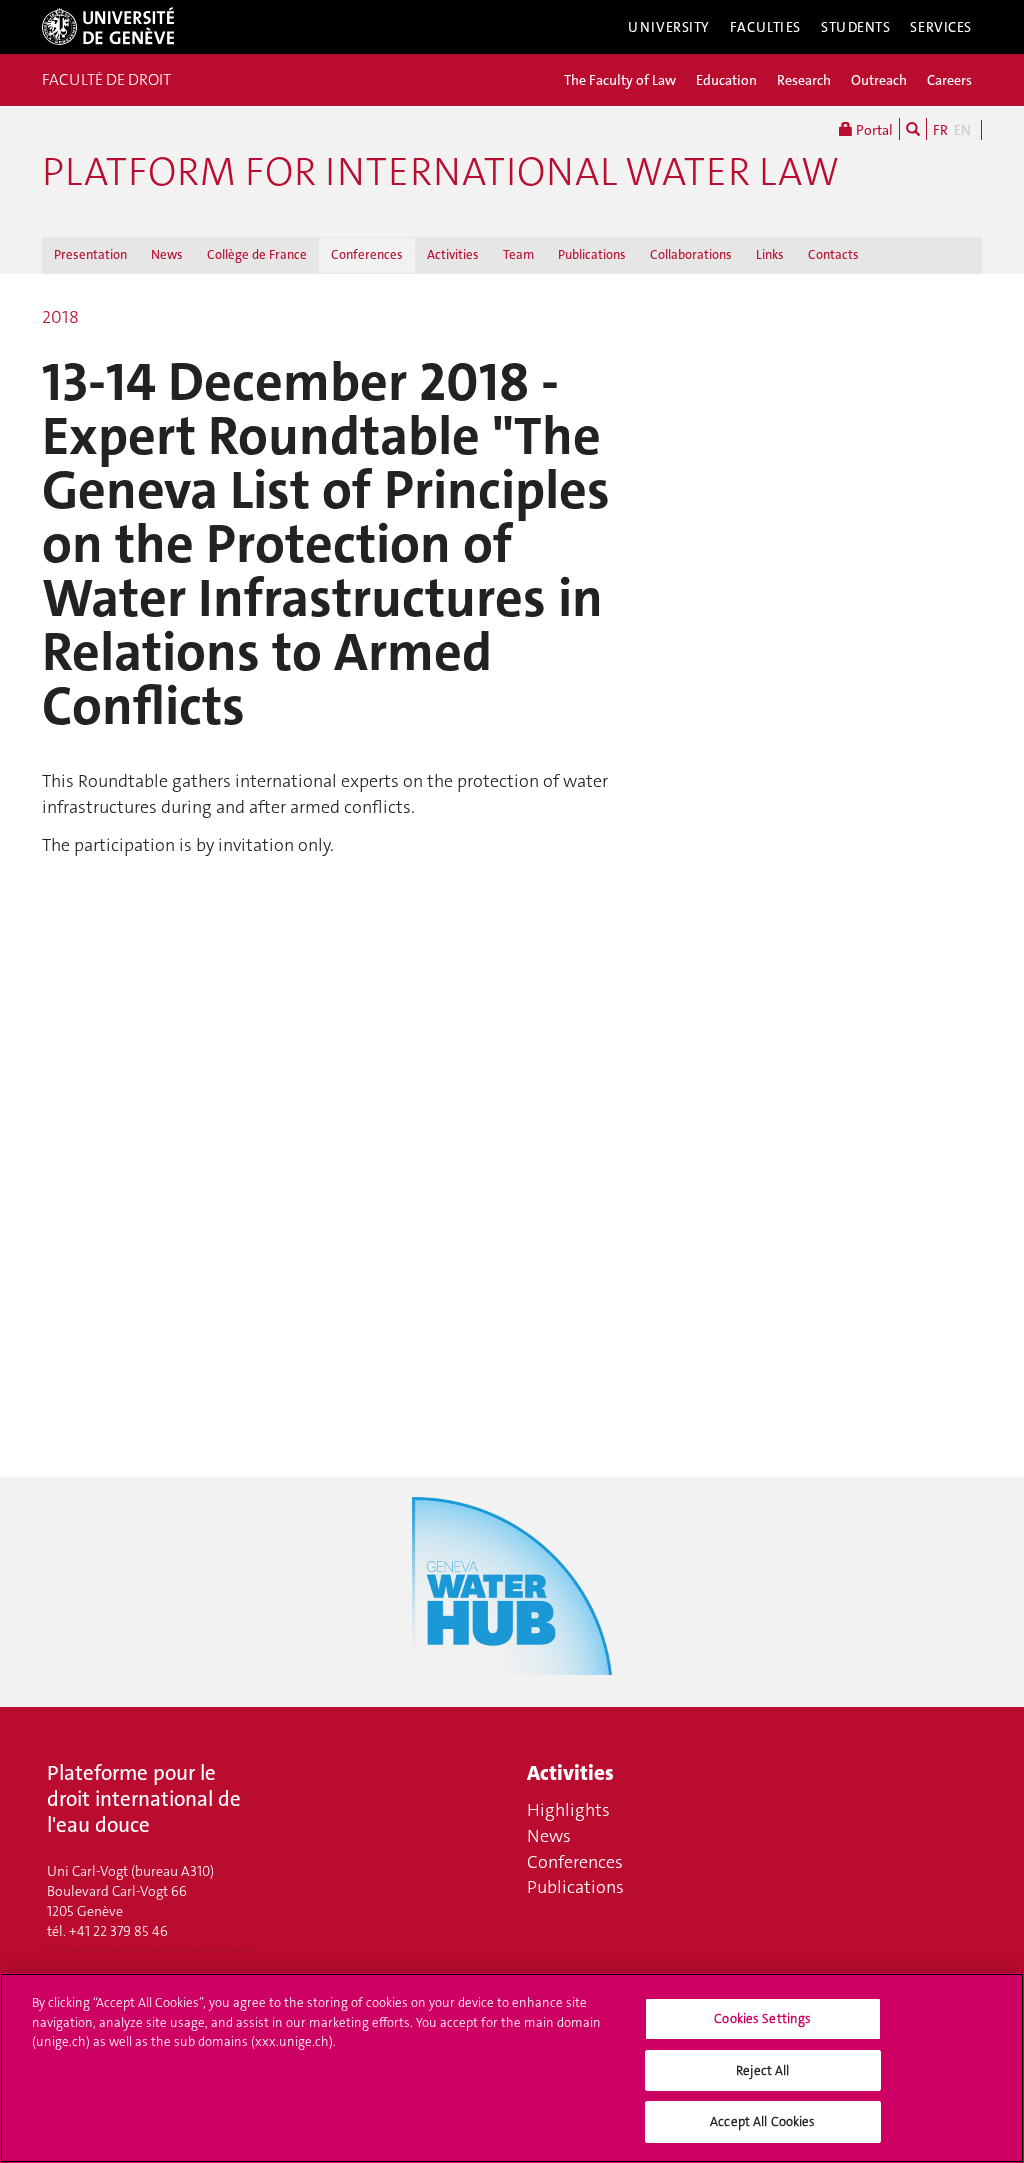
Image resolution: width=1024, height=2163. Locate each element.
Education (726, 80)
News (167, 254)
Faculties (765, 27)
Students (856, 27)
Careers (949, 80)
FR (940, 130)
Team (518, 254)
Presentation (90, 254)
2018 (60, 317)
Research (804, 80)
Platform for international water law (440, 172)
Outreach (879, 80)
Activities (453, 254)
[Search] (913, 129)
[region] (512, 2068)
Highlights (568, 1810)
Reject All (762, 2070)
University (669, 27)
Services (941, 27)
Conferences (367, 254)
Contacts (833, 254)
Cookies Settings (762, 2018)
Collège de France (257, 254)
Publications (592, 254)
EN (962, 130)
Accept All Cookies (762, 2121)
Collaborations (691, 254)
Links (770, 254)
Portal (873, 130)
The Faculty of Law (620, 80)
